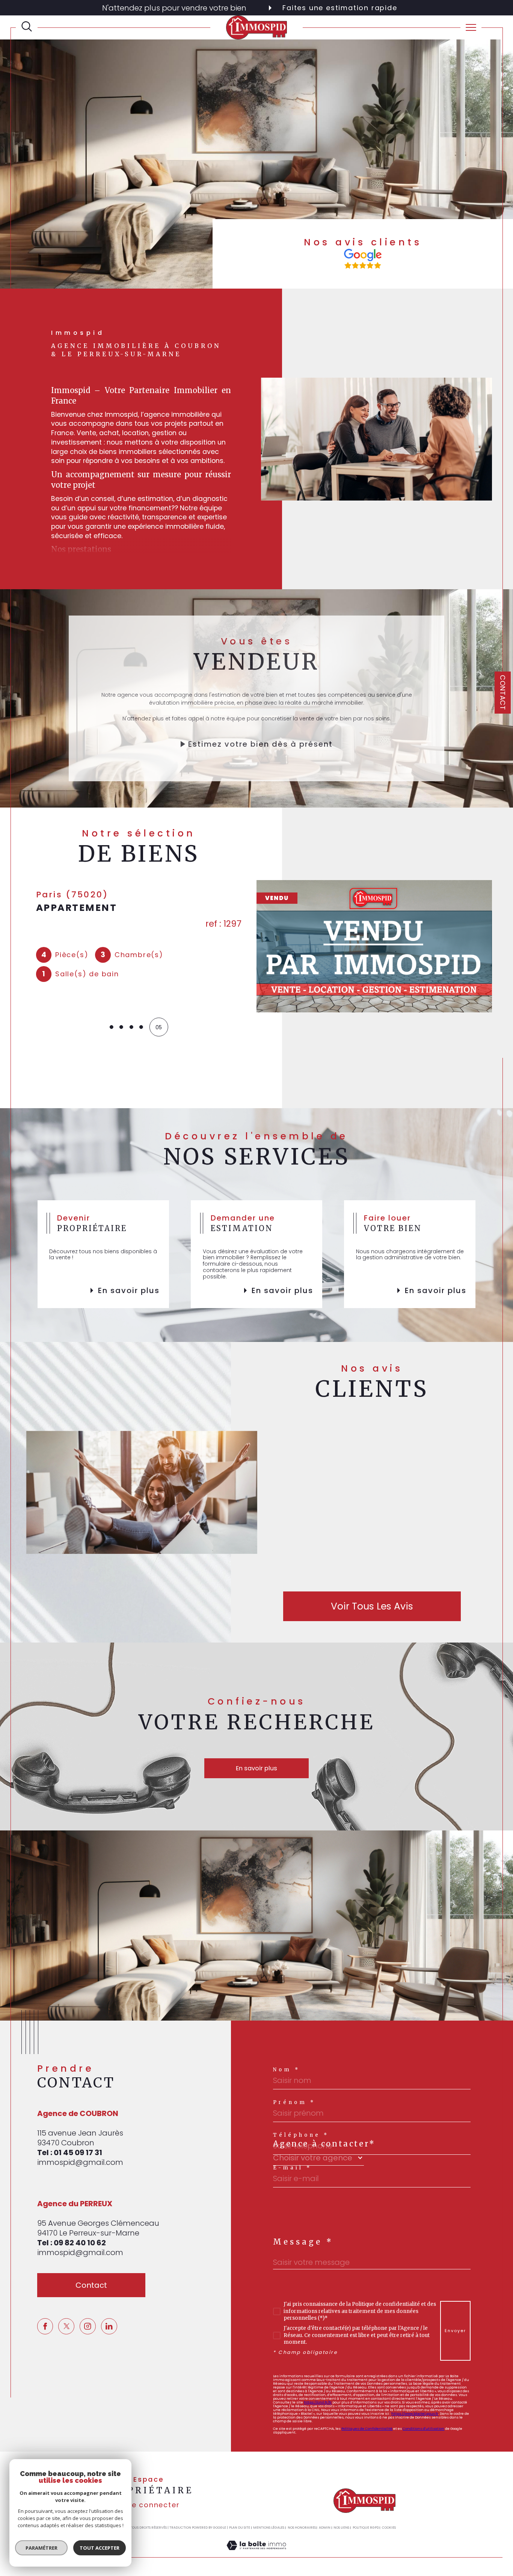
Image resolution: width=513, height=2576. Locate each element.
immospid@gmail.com (80, 2162)
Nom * (287, 2070)
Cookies (389, 2528)
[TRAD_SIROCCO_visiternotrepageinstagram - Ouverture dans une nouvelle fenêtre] (88, 2326)
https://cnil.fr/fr (318, 2402)
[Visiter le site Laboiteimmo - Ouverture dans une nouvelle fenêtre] (256, 2553)
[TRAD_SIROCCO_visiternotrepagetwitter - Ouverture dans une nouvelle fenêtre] (66, 2326)
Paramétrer (41, 2548)
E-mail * (292, 2168)
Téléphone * (301, 2135)
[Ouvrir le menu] (471, 27)
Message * (303, 2242)
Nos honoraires (302, 2528)
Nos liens (341, 2528)
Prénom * (294, 2102)
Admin (325, 2528)
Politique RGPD (366, 2528)
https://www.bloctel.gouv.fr (415, 2413)
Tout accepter (100, 2548)
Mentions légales (269, 2528)
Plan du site (240, 2528)
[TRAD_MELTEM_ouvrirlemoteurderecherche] (27, 27)
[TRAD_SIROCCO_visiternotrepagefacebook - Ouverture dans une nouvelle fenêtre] (45, 2326)
